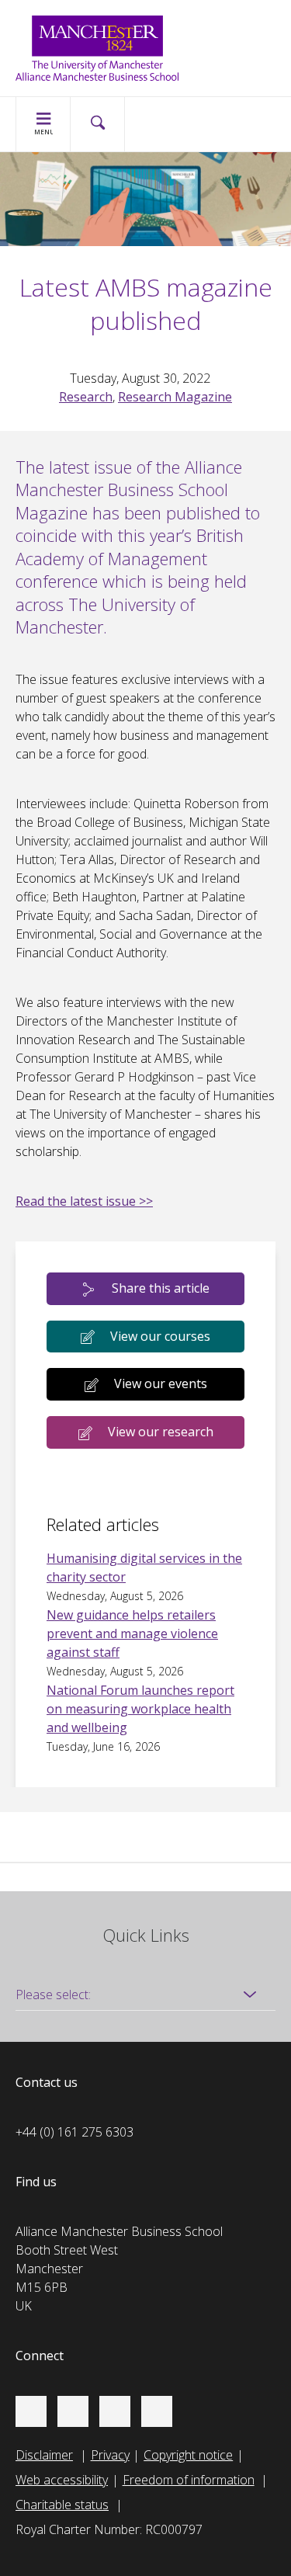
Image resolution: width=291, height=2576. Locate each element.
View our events (161, 1383)
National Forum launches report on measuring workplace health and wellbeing (140, 1709)
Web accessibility (62, 2480)
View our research (161, 1432)
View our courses (160, 1336)
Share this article (161, 1288)
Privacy (110, 2455)
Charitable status (62, 2505)
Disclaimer (44, 2455)
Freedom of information (189, 2480)
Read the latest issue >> (84, 1201)
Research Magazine (175, 397)
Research (86, 397)
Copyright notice (188, 2455)
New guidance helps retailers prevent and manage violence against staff (132, 1633)
